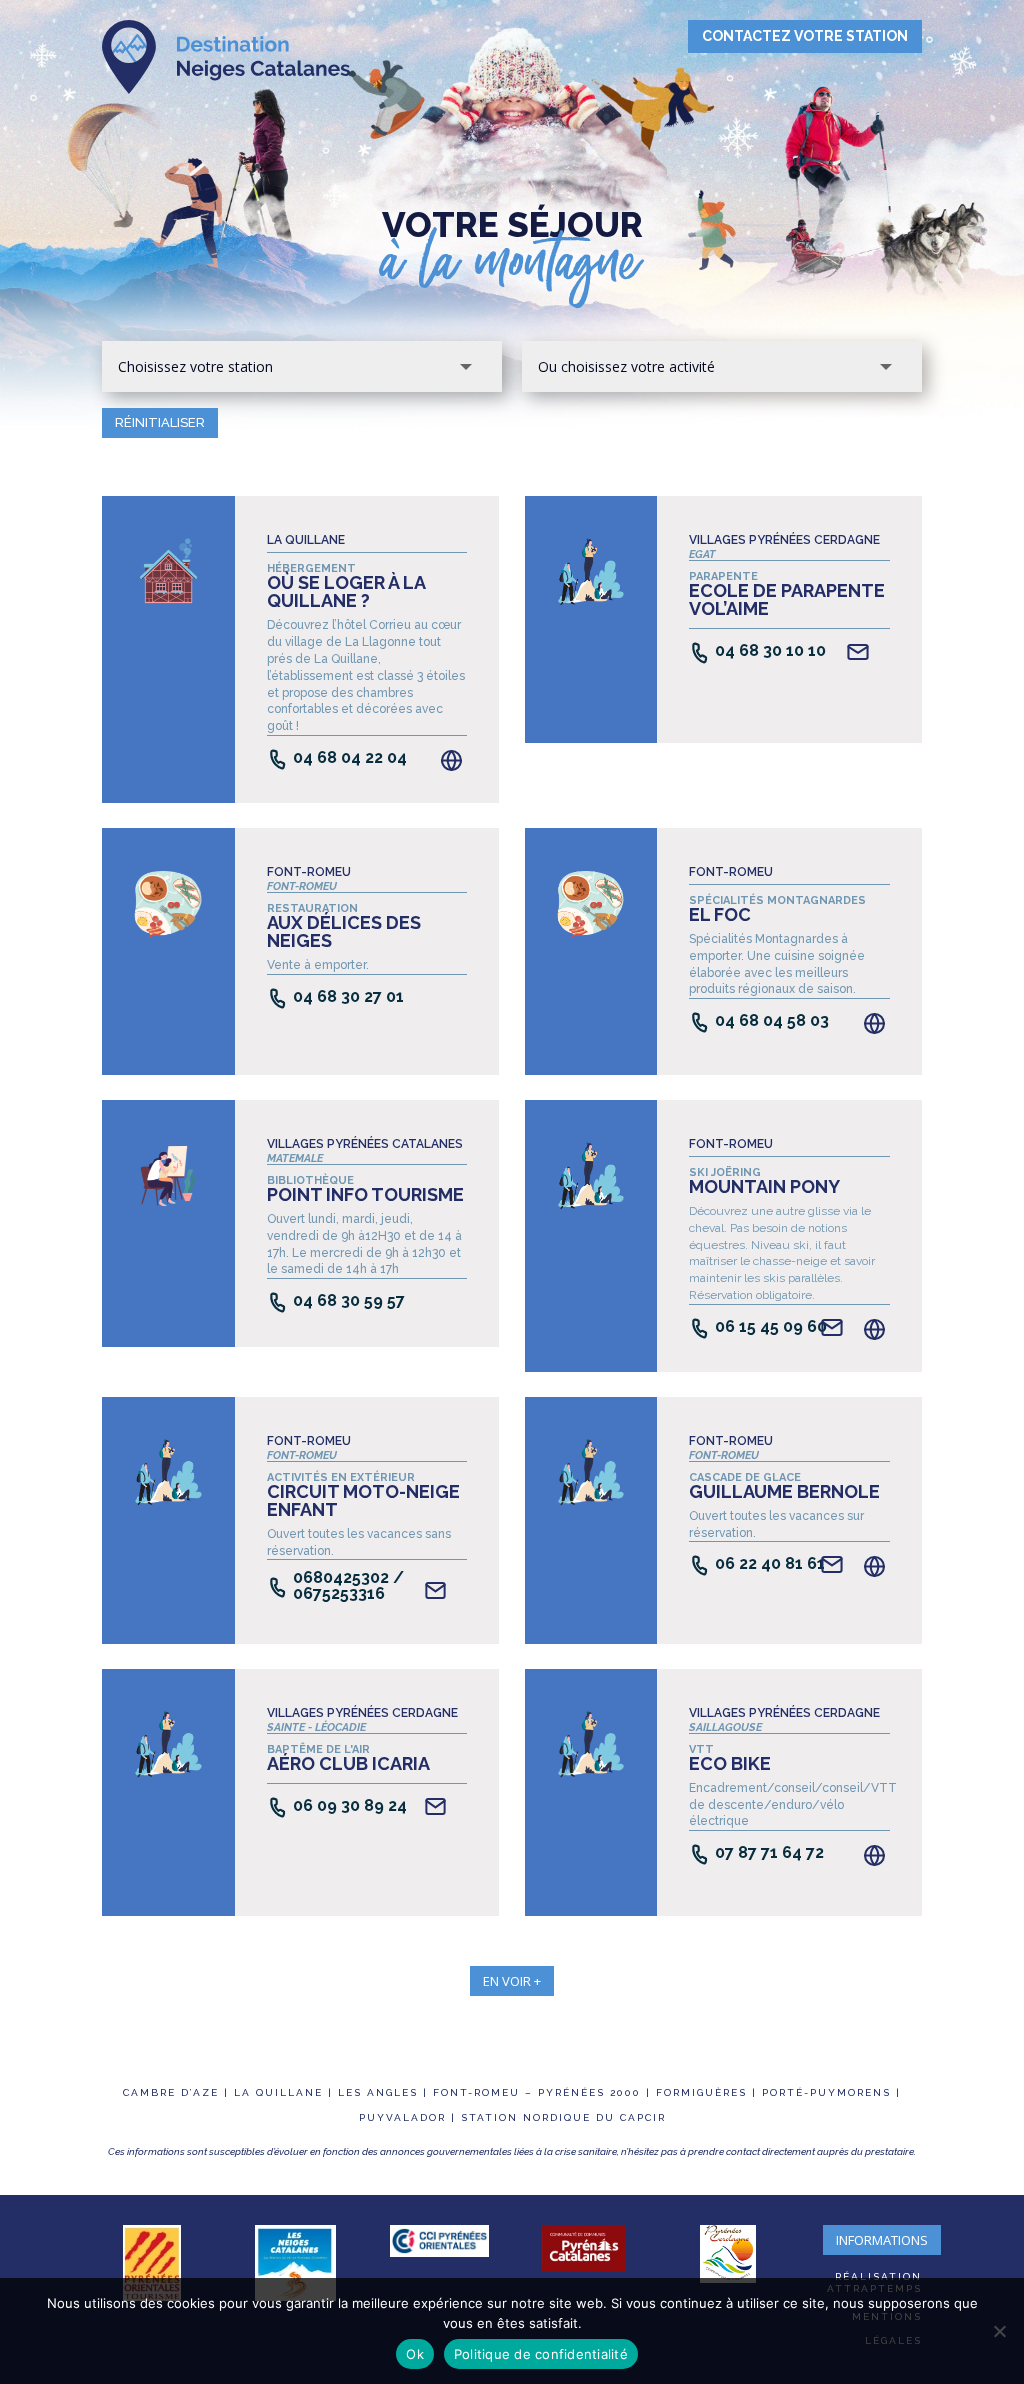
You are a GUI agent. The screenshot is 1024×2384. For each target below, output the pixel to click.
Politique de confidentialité (541, 2354)
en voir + (512, 1981)
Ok (415, 2354)
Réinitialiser (160, 422)
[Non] (999, 2331)
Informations (882, 2240)
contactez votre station (805, 36)
